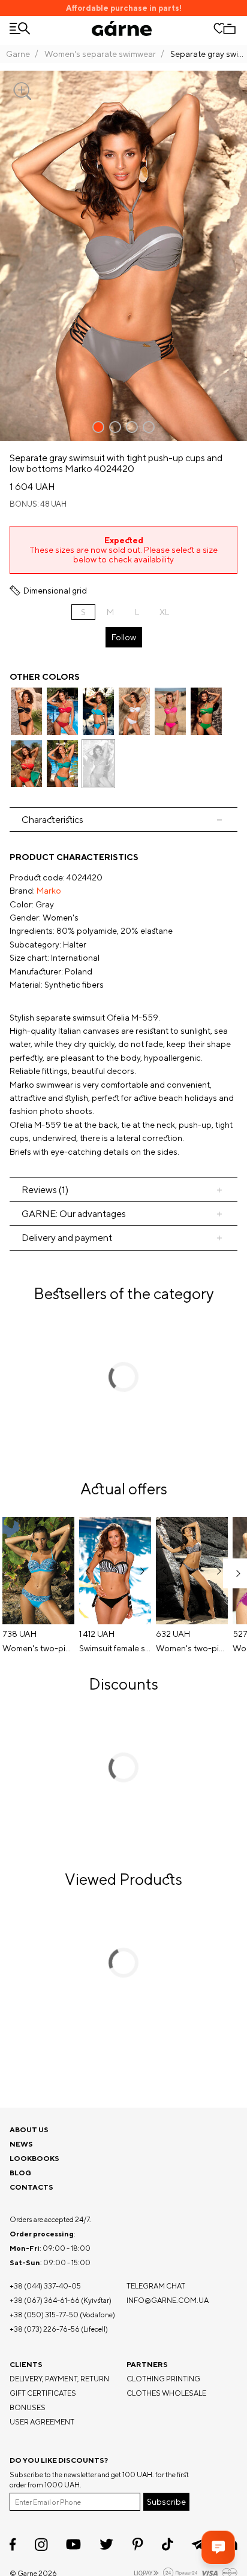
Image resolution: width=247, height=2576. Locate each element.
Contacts (31, 2187)
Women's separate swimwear (100, 54)
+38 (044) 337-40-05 (45, 2286)
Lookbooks (34, 2158)
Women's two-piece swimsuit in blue (38, 1648)
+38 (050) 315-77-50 (44, 2315)
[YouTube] (73, 2544)
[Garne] (122, 28)
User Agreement (42, 2422)
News (21, 2144)
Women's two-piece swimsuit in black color (192, 1648)
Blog (20, 2173)
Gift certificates (43, 2393)
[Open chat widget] (218, 2547)
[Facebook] (13, 2544)
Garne (18, 54)
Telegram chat (156, 2286)
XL (164, 612)
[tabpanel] (123, 1004)
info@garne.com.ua (168, 2300)
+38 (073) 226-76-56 (45, 2329)
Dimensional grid (55, 591)
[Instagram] (41, 2545)
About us (29, 2129)
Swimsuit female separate (115, 1648)
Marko (49, 891)
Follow (124, 637)
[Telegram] (198, 2544)
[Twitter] (106, 2544)
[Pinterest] (138, 2544)
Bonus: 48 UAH (38, 504)
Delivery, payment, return (59, 2379)
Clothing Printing (163, 2379)
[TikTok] (168, 2544)
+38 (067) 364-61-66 (45, 2300)
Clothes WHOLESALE (166, 2393)
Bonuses (28, 2407)
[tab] (123, 820)
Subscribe (166, 2502)
